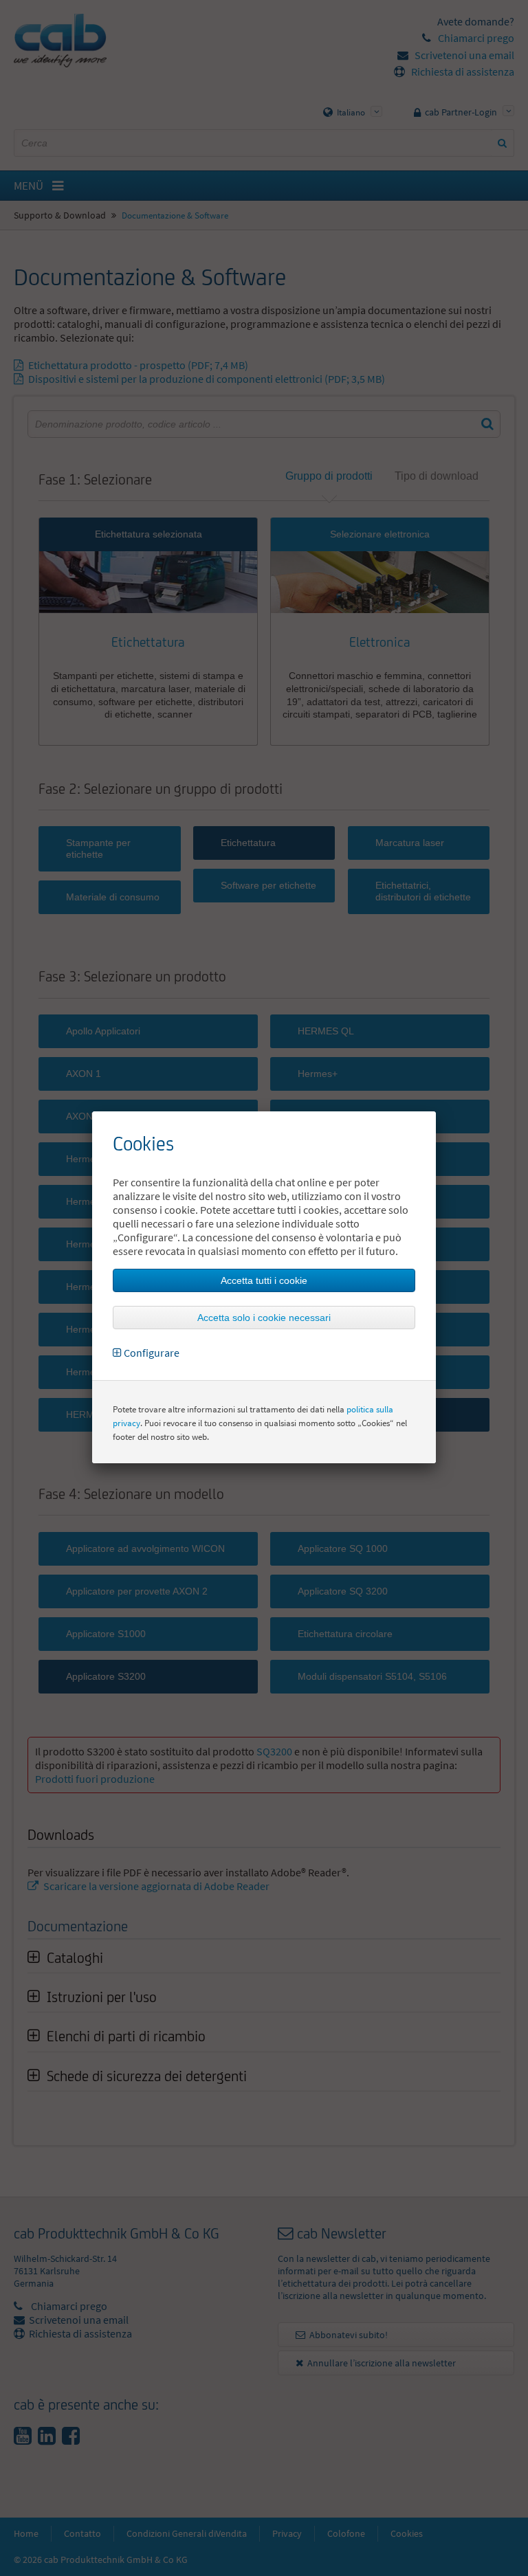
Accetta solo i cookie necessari (264, 1318)
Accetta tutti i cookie (264, 1280)
